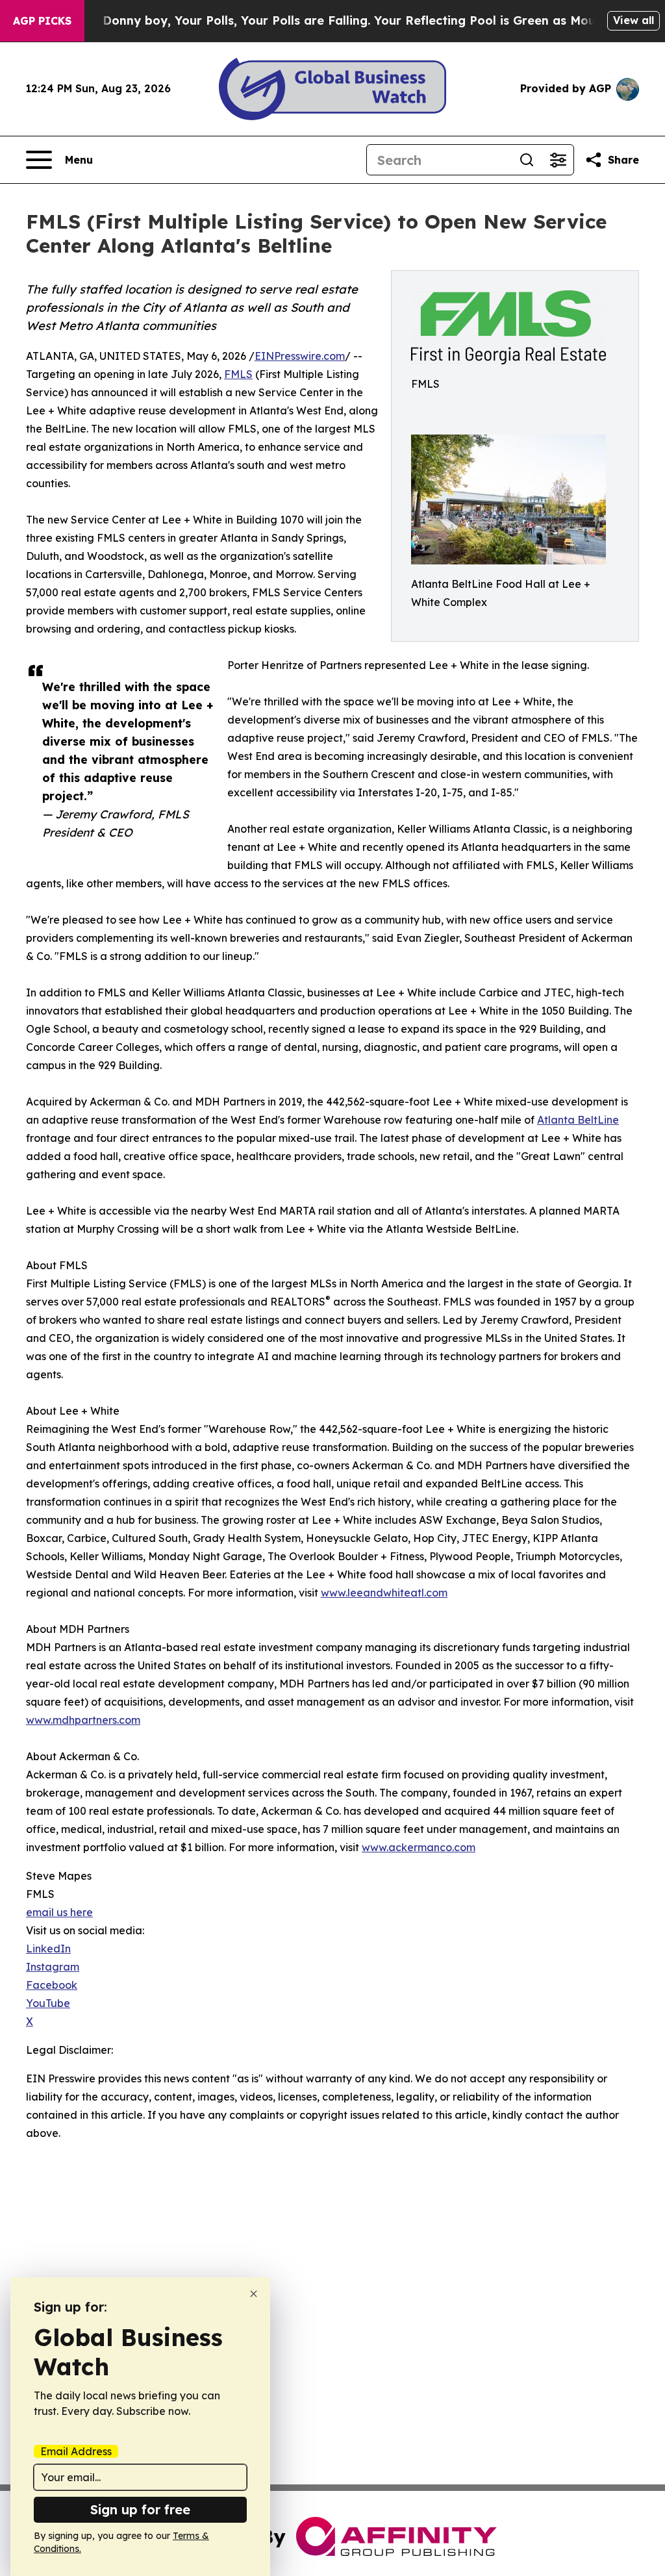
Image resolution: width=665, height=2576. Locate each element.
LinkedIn (48, 1949)
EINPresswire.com (300, 356)
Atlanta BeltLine (578, 1120)
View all (634, 20)
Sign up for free (140, 2509)
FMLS (238, 374)
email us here (59, 1912)
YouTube (48, 2003)
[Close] (254, 2294)
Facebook (52, 1985)
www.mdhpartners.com (83, 1720)
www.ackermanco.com (419, 1847)
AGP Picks (42, 21)
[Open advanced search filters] (558, 160)
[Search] (527, 160)
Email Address (76, 2451)
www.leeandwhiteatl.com (384, 1593)
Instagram (53, 1967)
